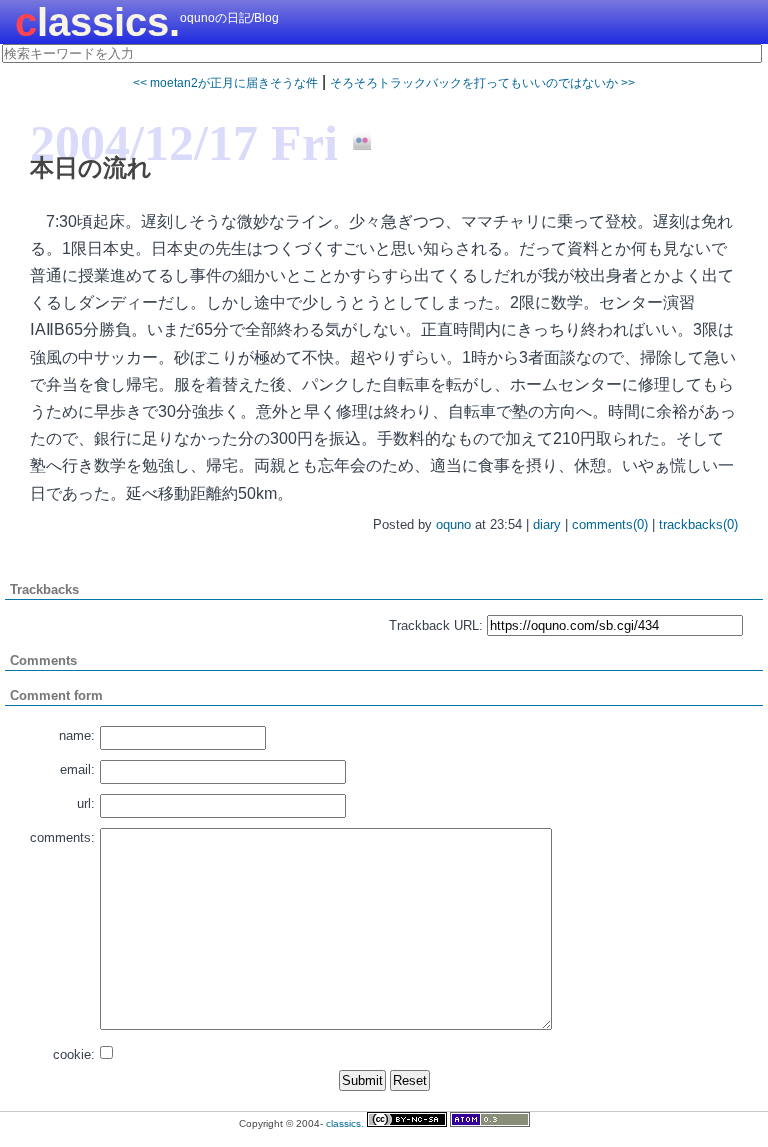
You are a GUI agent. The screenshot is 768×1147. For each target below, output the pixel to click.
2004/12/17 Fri (184, 143)
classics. (97, 22)
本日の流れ (91, 167)
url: (86, 803)
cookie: (74, 1054)
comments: (62, 837)
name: (77, 735)
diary (547, 524)
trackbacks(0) (698, 524)
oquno (453, 524)
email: (77, 769)
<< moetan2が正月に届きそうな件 (225, 83)
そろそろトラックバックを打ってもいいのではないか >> (482, 83)
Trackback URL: (436, 625)
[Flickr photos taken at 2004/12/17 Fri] (354, 142)
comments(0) (610, 524)
